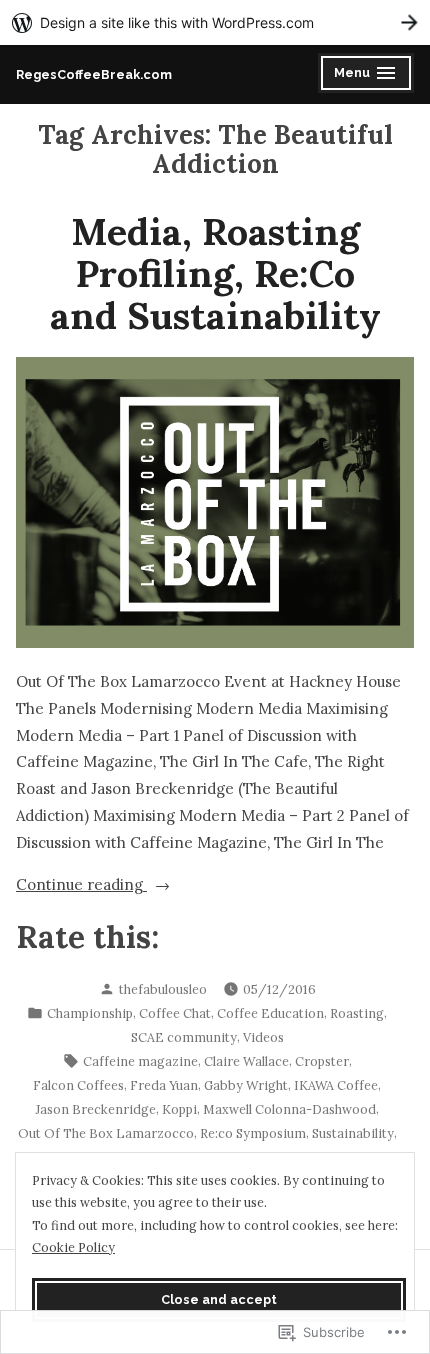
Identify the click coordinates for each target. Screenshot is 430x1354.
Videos (263, 1037)
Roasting (357, 1013)
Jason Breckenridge (96, 1109)
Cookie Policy (73, 1247)
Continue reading (81, 886)
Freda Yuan (164, 1085)
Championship (90, 1013)
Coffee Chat (175, 1013)
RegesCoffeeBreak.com (94, 74)
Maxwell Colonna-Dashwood (289, 1109)
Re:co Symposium (253, 1133)
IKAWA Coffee (336, 1085)
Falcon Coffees (78, 1085)
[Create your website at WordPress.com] (215, 22)
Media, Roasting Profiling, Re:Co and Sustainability (215, 273)
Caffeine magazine (140, 1061)
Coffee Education (270, 1013)
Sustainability (353, 1133)
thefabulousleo (163, 989)
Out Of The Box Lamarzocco (106, 1133)
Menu (367, 75)
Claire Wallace (246, 1061)
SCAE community (184, 1037)
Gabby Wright (246, 1085)
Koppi (179, 1109)
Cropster (322, 1061)
